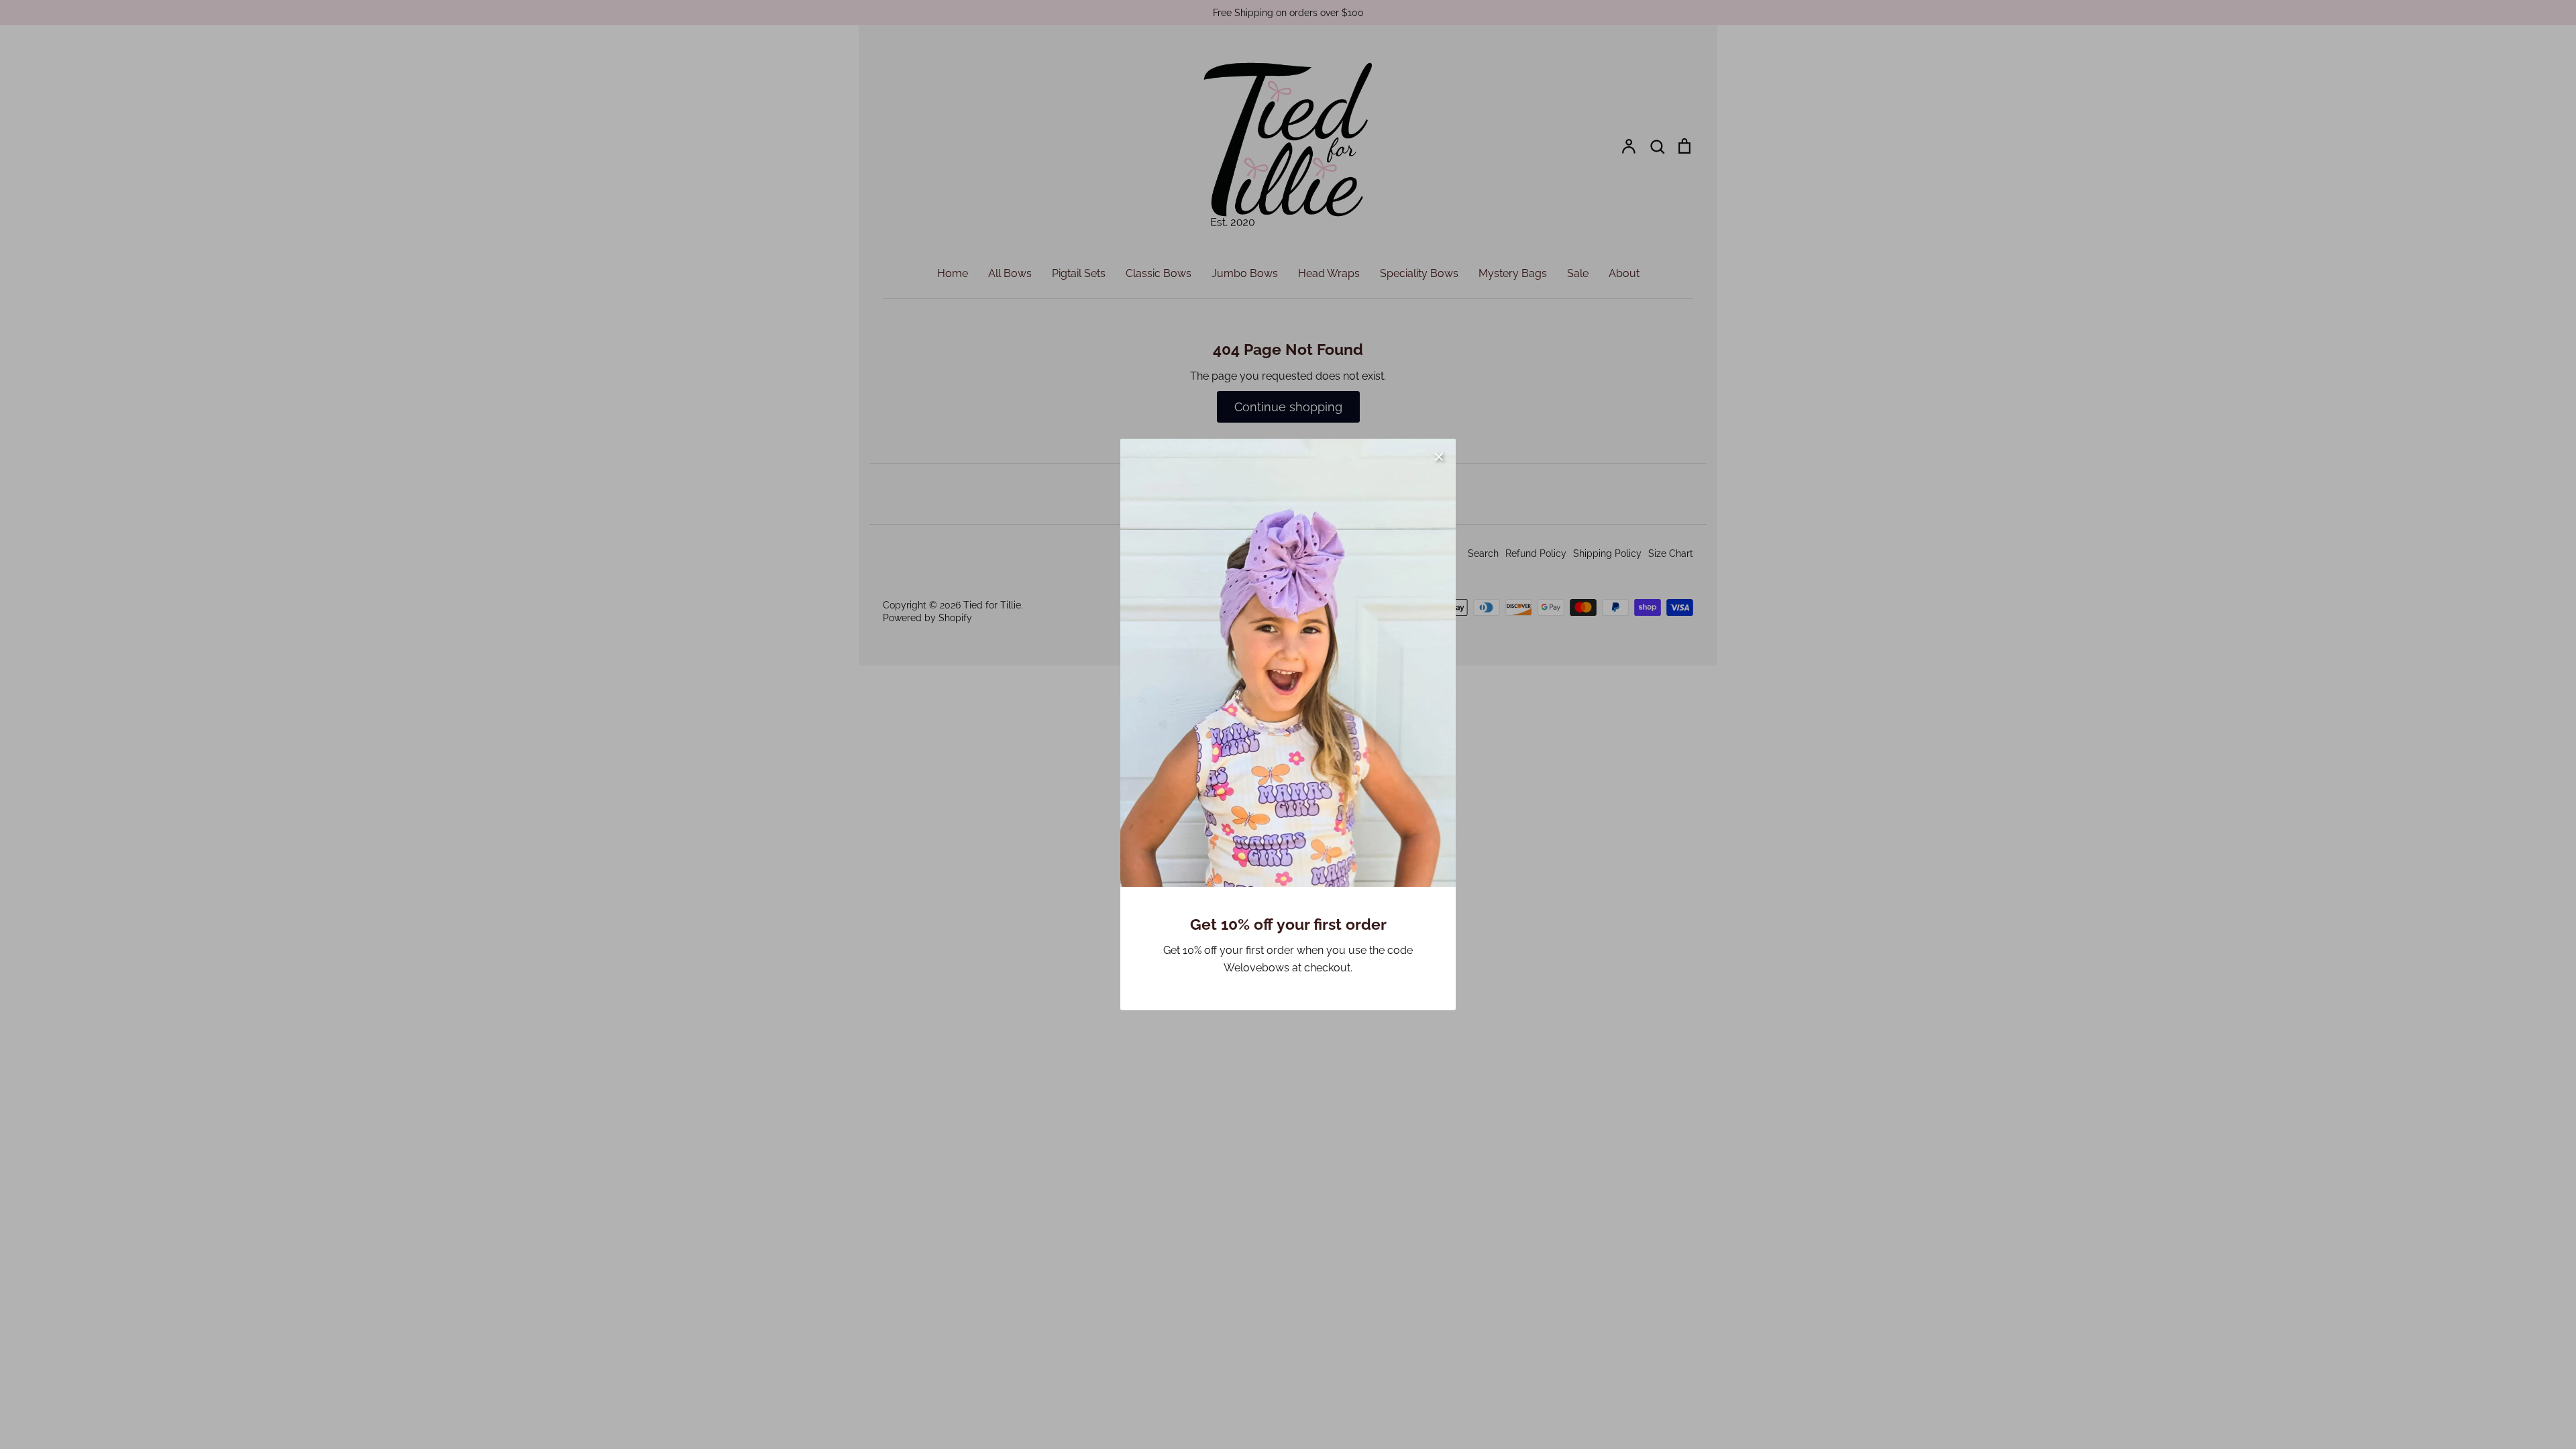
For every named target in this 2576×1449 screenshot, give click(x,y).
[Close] (1439, 455)
